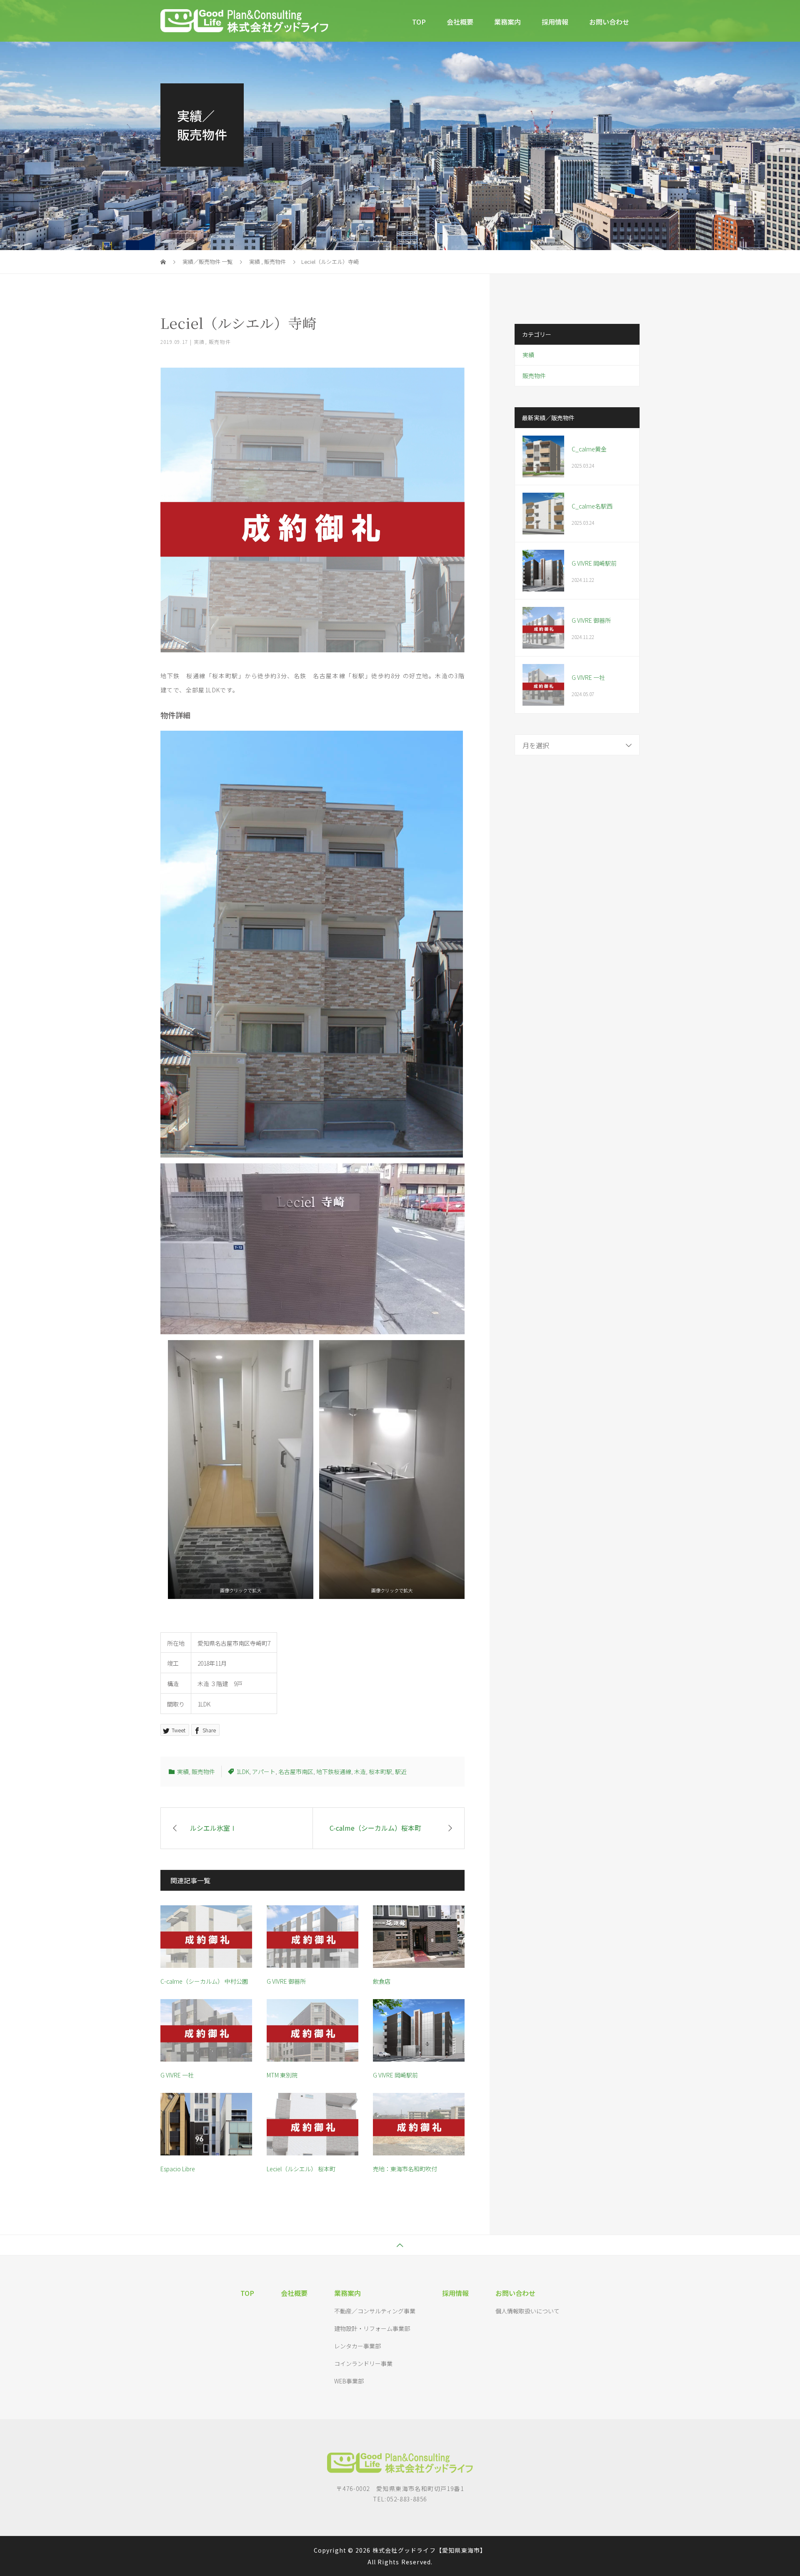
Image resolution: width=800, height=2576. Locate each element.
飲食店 (382, 1981)
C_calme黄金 (589, 449)
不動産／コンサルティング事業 (375, 2311)
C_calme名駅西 (592, 506)
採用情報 (555, 22)
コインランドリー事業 (363, 2363)
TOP (419, 22)
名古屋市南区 (296, 1772)
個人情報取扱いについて (527, 2311)
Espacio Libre (178, 2169)
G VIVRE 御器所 (286, 1981)
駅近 (401, 1772)
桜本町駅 (380, 1772)
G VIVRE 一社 (177, 2075)
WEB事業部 (349, 2381)
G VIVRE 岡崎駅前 (395, 2075)
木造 (360, 1772)
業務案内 (507, 22)
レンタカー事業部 (357, 2346)
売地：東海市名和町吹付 (408, 2169)
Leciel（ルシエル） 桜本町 (301, 2169)
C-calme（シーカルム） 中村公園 (204, 1981)
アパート (264, 1772)
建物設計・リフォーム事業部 (372, 2328)
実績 (199, 342)
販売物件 (220, 342)
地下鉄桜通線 (334, 1772)
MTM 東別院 (282, 2075)
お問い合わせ (609, 22)
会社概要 (460, 22)
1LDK (243, 1772)
